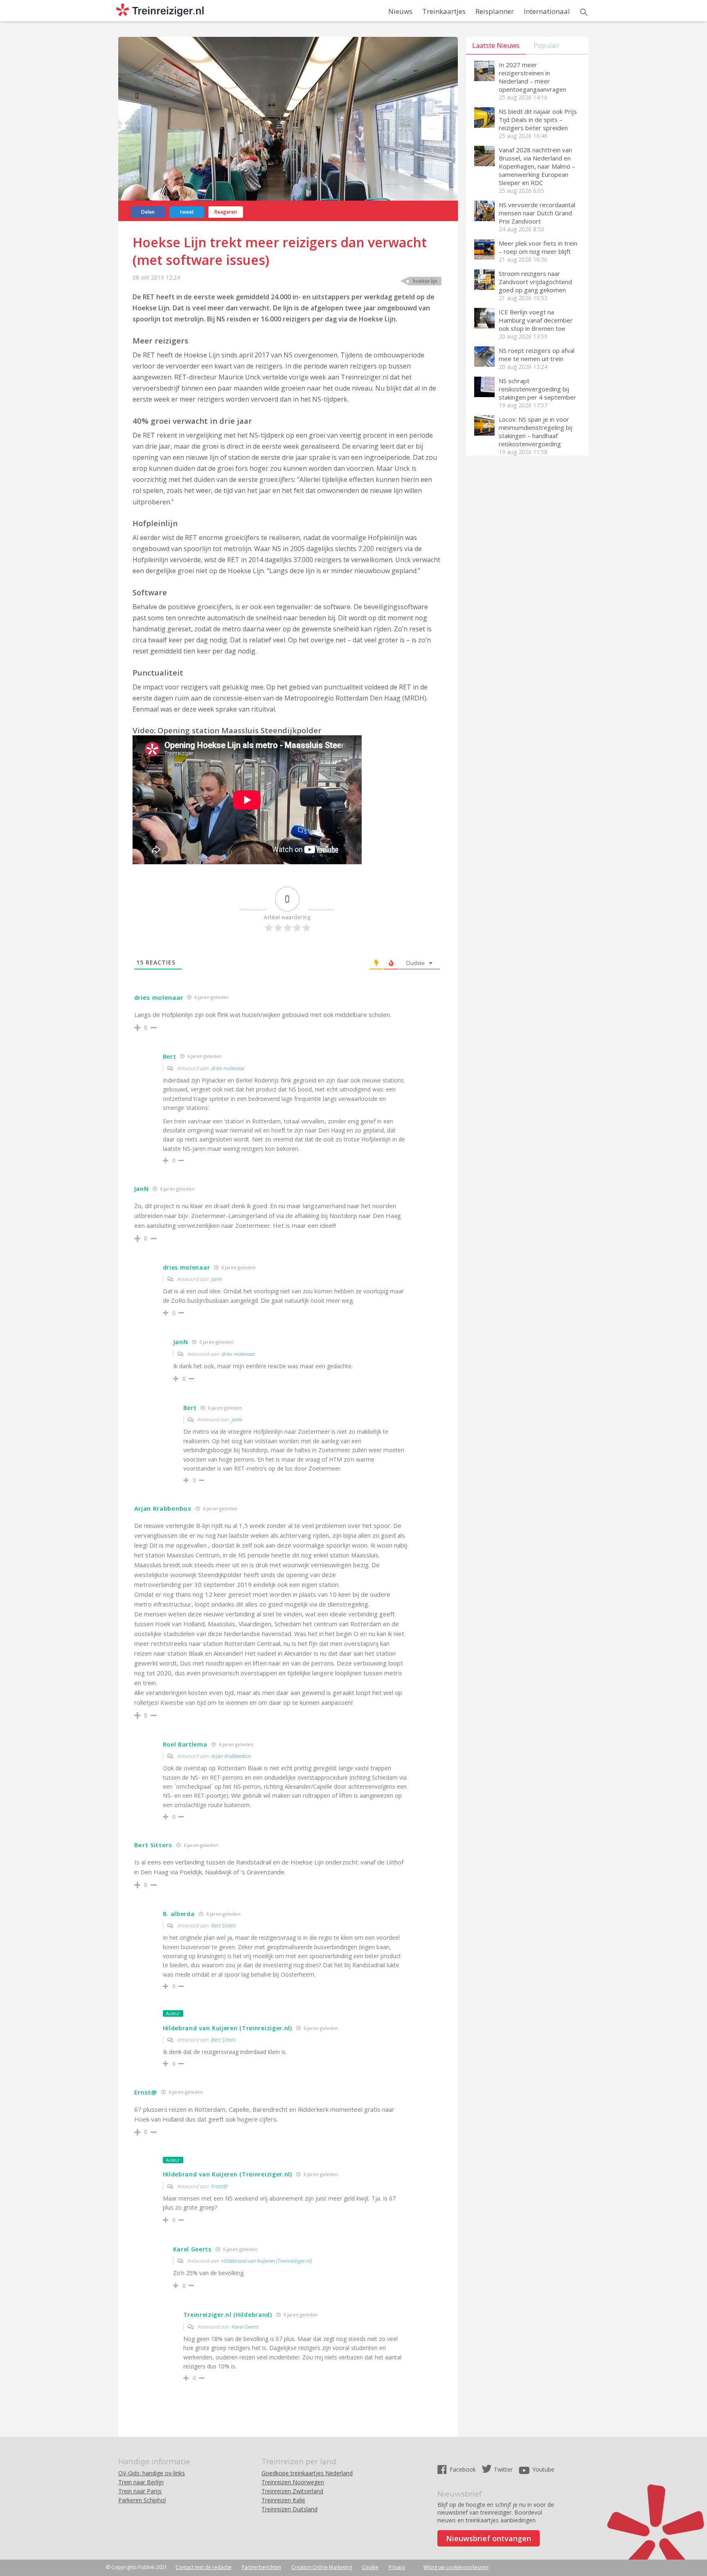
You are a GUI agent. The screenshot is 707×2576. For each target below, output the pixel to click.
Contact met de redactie (204, 2567)
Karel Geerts (245, 2327)
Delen (148, 212)
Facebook (464, 2469)
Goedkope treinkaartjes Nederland (307, 2473)
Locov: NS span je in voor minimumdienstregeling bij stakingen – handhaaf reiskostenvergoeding (536, 432)
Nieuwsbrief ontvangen (489, 2538)
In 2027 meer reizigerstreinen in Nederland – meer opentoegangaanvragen (533, 77)
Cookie (370, 2567)
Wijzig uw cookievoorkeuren (456, 2567)
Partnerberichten (261, 2567)
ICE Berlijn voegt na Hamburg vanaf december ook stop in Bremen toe (536, 320)
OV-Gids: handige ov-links (152, 2473)
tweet (187, 212)
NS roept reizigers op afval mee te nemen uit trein (537, 355)
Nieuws (400, 11)
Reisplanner (495, 11)
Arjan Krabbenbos (231, 1756)
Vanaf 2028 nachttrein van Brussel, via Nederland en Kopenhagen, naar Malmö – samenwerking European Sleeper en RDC (537, 166)
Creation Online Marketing (322, 2567)
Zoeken (584, 12)
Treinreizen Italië (283, 2500)
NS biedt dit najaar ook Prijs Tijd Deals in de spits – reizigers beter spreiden (538, 120)
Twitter (503, 2469)
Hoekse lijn (425, 281)
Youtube (543, 2469)
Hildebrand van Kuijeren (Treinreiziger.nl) (267, 2261)
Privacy (397, 2567)
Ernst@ (219, 2186)
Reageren (226, 212)
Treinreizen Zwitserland (292, 2491)
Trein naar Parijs (140, 2491)
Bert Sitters (224, 1925)
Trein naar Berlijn (141, 2482)
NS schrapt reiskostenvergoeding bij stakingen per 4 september (537, 389)
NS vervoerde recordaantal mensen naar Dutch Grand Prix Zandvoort (537, 213)
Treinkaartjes (444, 11)
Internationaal (547, 11)
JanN (216, 1279)
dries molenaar (228, 1068)
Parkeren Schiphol (142, 2500)
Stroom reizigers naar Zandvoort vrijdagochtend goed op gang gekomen (535, 282)
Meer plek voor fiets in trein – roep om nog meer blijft (538, 247)
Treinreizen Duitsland (289, 2509)
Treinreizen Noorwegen (293, 2482)
